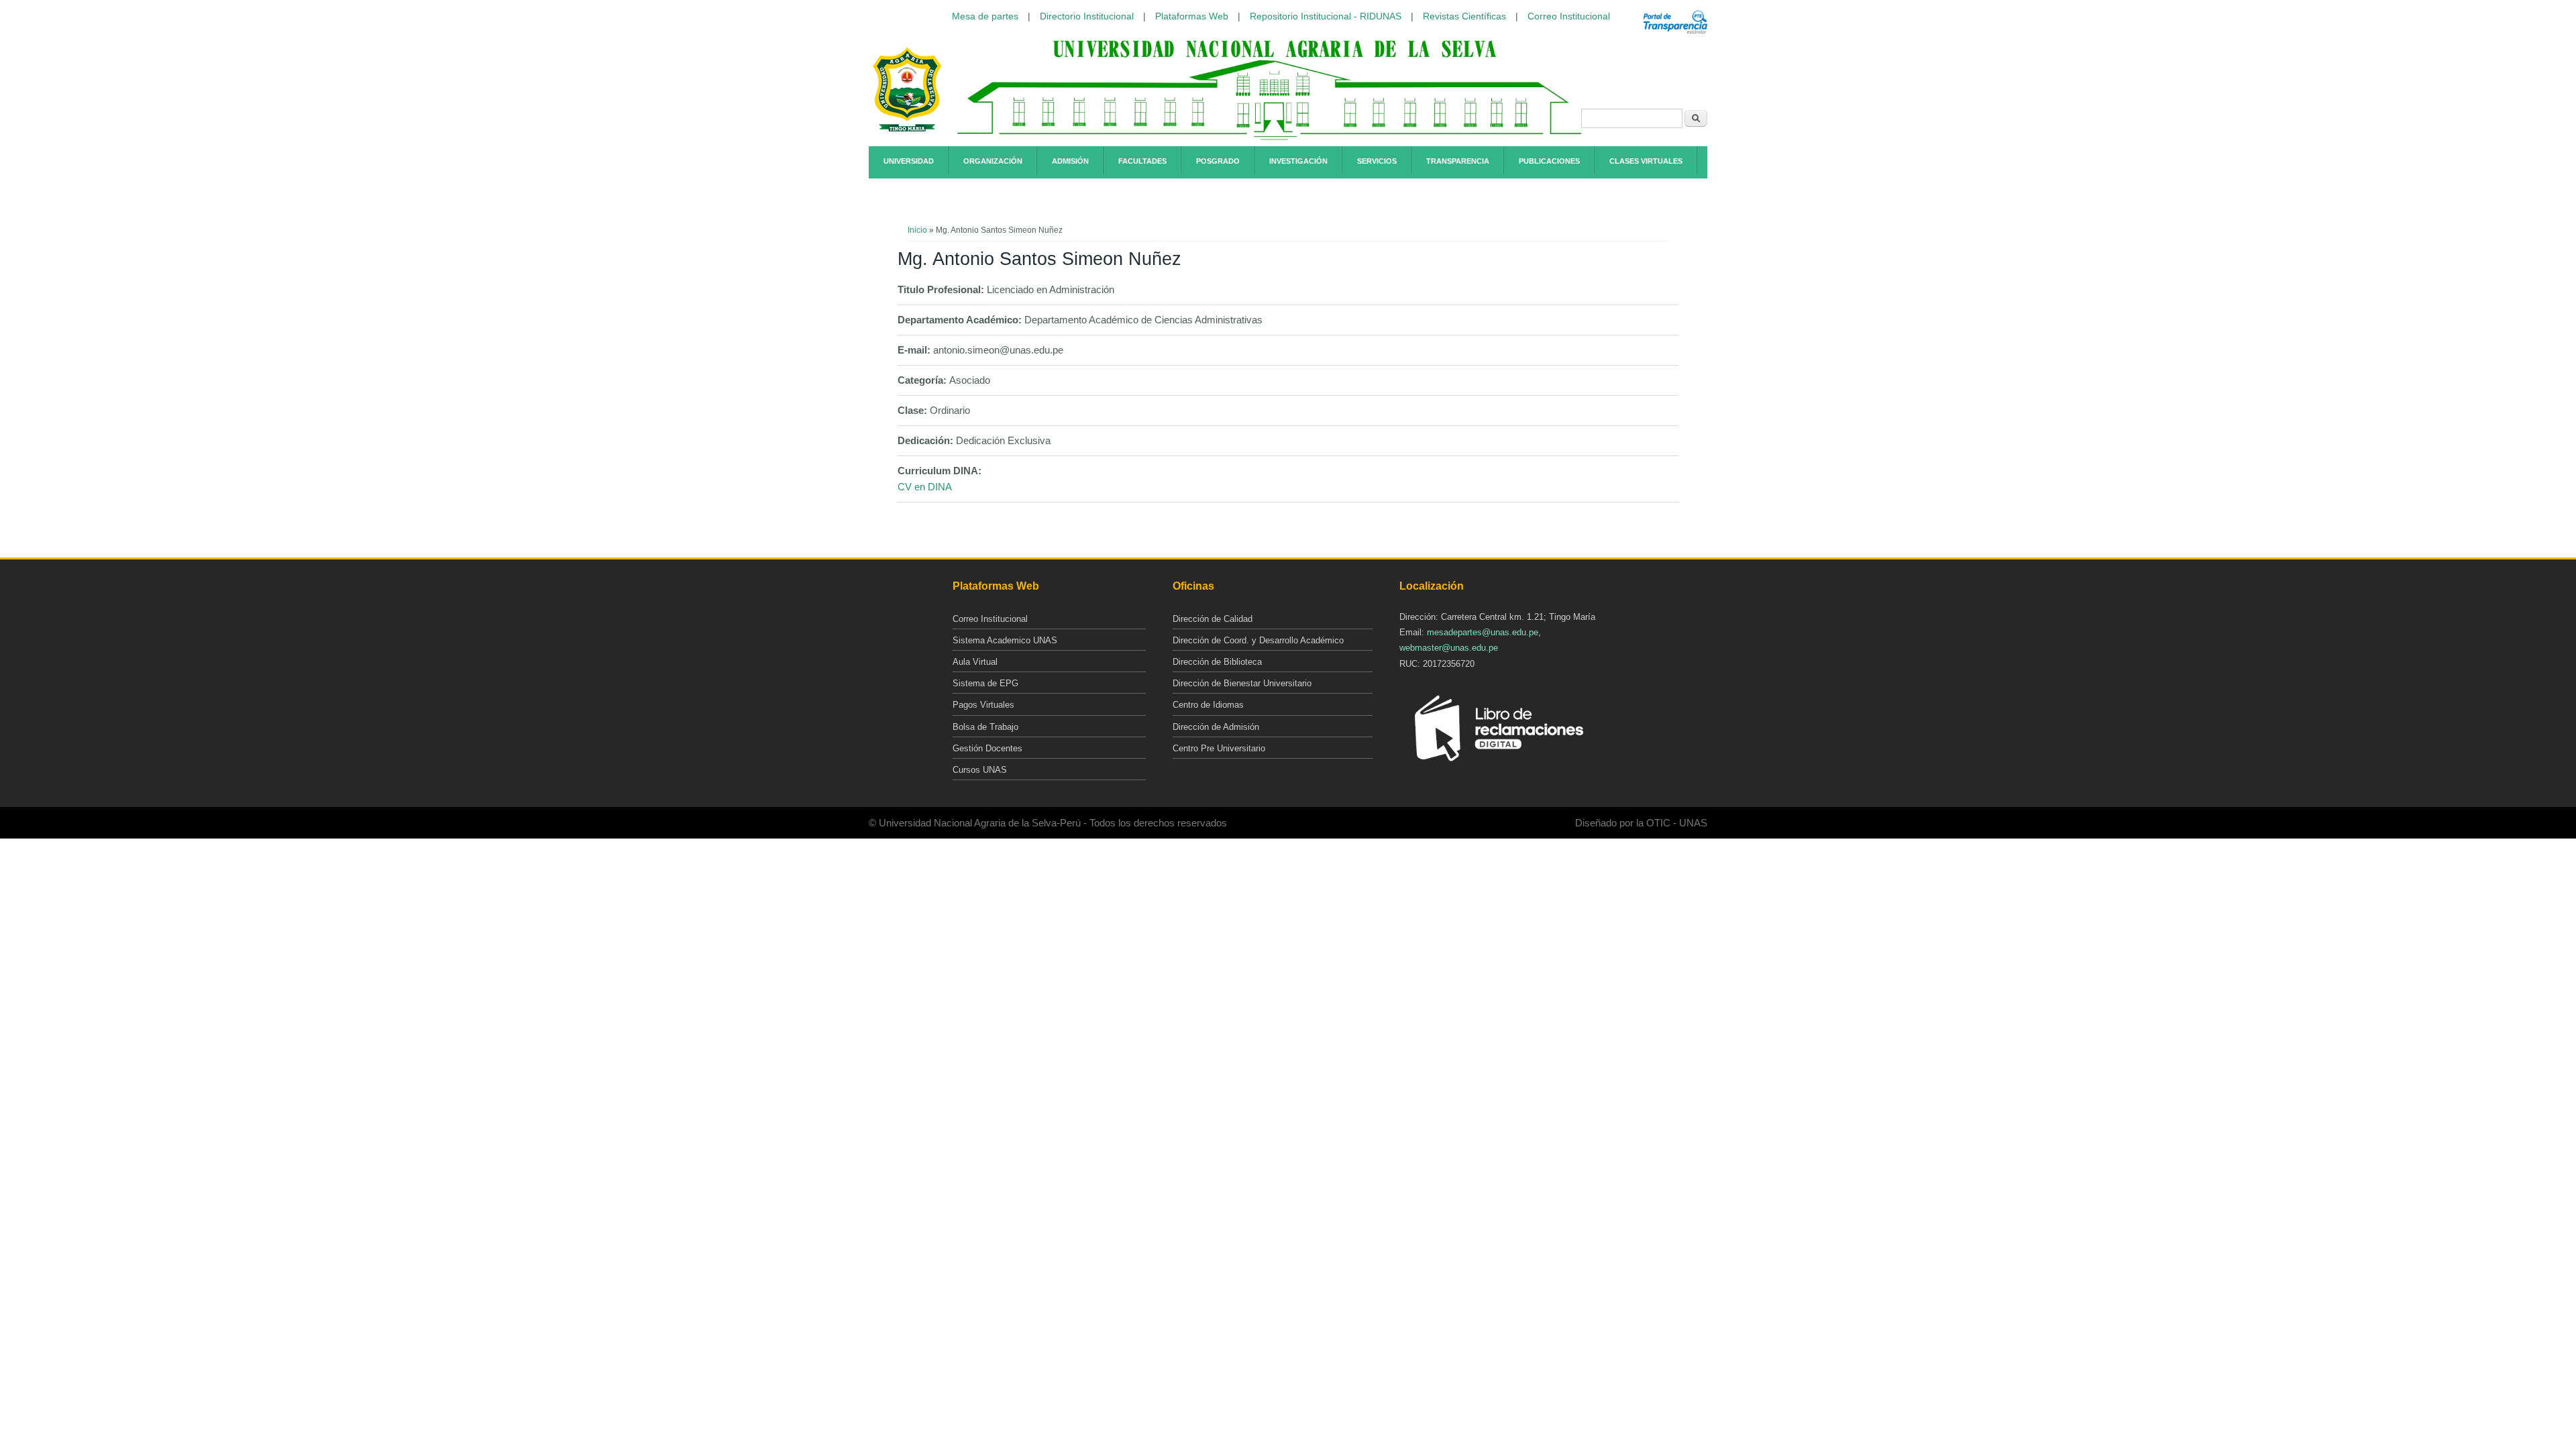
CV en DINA (925, 487)
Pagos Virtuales (983, 705)
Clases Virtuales (1646, 161)
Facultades (1142, 161)
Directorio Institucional (1087, 16)
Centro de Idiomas (1208, 705)
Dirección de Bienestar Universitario (1242, 683)
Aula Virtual (975, 662)
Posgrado (1218, 161)
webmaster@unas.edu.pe (1449, 648)
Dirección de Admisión (1216, 727)
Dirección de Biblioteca (1217, 662)
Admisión (1070, 161)
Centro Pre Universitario (1219, 748)
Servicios (1377, 161)
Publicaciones (1549, 161)
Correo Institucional (1569, 16)
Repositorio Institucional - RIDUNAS (1326, 16)
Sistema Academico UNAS (1005, 640)
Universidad (909, 161)
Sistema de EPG (985, 683)
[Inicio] (907, 129)
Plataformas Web (1192, 16)
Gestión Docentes (987, 748)
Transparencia (1458, 161)
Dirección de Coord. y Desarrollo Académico (1258, 640)
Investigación (1298, 161)
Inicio (917, 230)
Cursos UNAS (980, 770)
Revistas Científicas (1464, 16)
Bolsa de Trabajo (985, 727)
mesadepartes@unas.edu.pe (1483, 632)
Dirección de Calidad (1213, 619)
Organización (993, 161)
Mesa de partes (985, 16)
